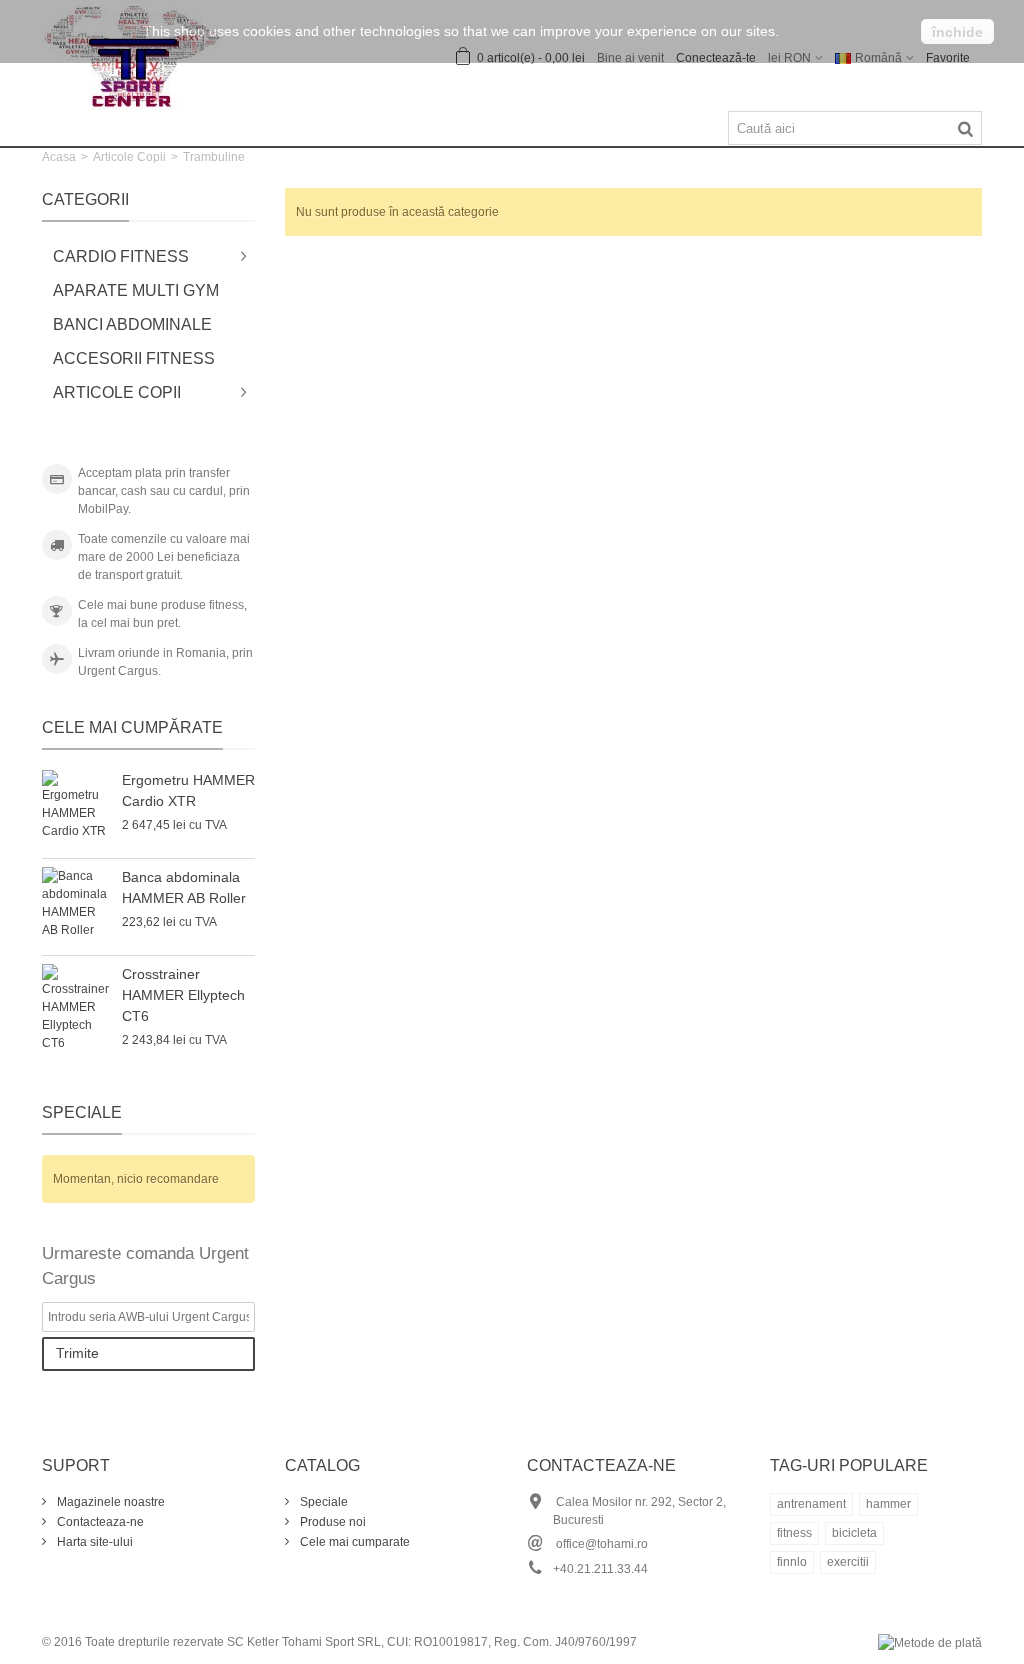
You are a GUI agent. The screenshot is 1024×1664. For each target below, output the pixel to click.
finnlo (792, 1562)
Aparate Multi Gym (136, 290)
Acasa (59, 157)
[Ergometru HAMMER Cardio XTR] (77, 810)
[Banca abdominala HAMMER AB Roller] (77, 907)
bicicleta (854, 1533)
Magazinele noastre (109, 1502)
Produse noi (331, 1522)
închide (957, 32)
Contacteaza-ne (99, 1522)
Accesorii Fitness (134, 358)
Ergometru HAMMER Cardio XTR (188, 790)
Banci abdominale (132, 324)
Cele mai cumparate (353, 1542)
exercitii (848, 1562)
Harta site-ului (93, 1542)
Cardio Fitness (121, 256)
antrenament (811, 1504)
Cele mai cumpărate (132, 727)
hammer (888, 1504)
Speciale (82, 1112)
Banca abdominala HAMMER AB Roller (184, 887)
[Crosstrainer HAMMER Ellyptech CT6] (77, 1008)
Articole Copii (129, 157)
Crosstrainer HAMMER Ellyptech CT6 (183, 995)
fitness (794, 1533)
